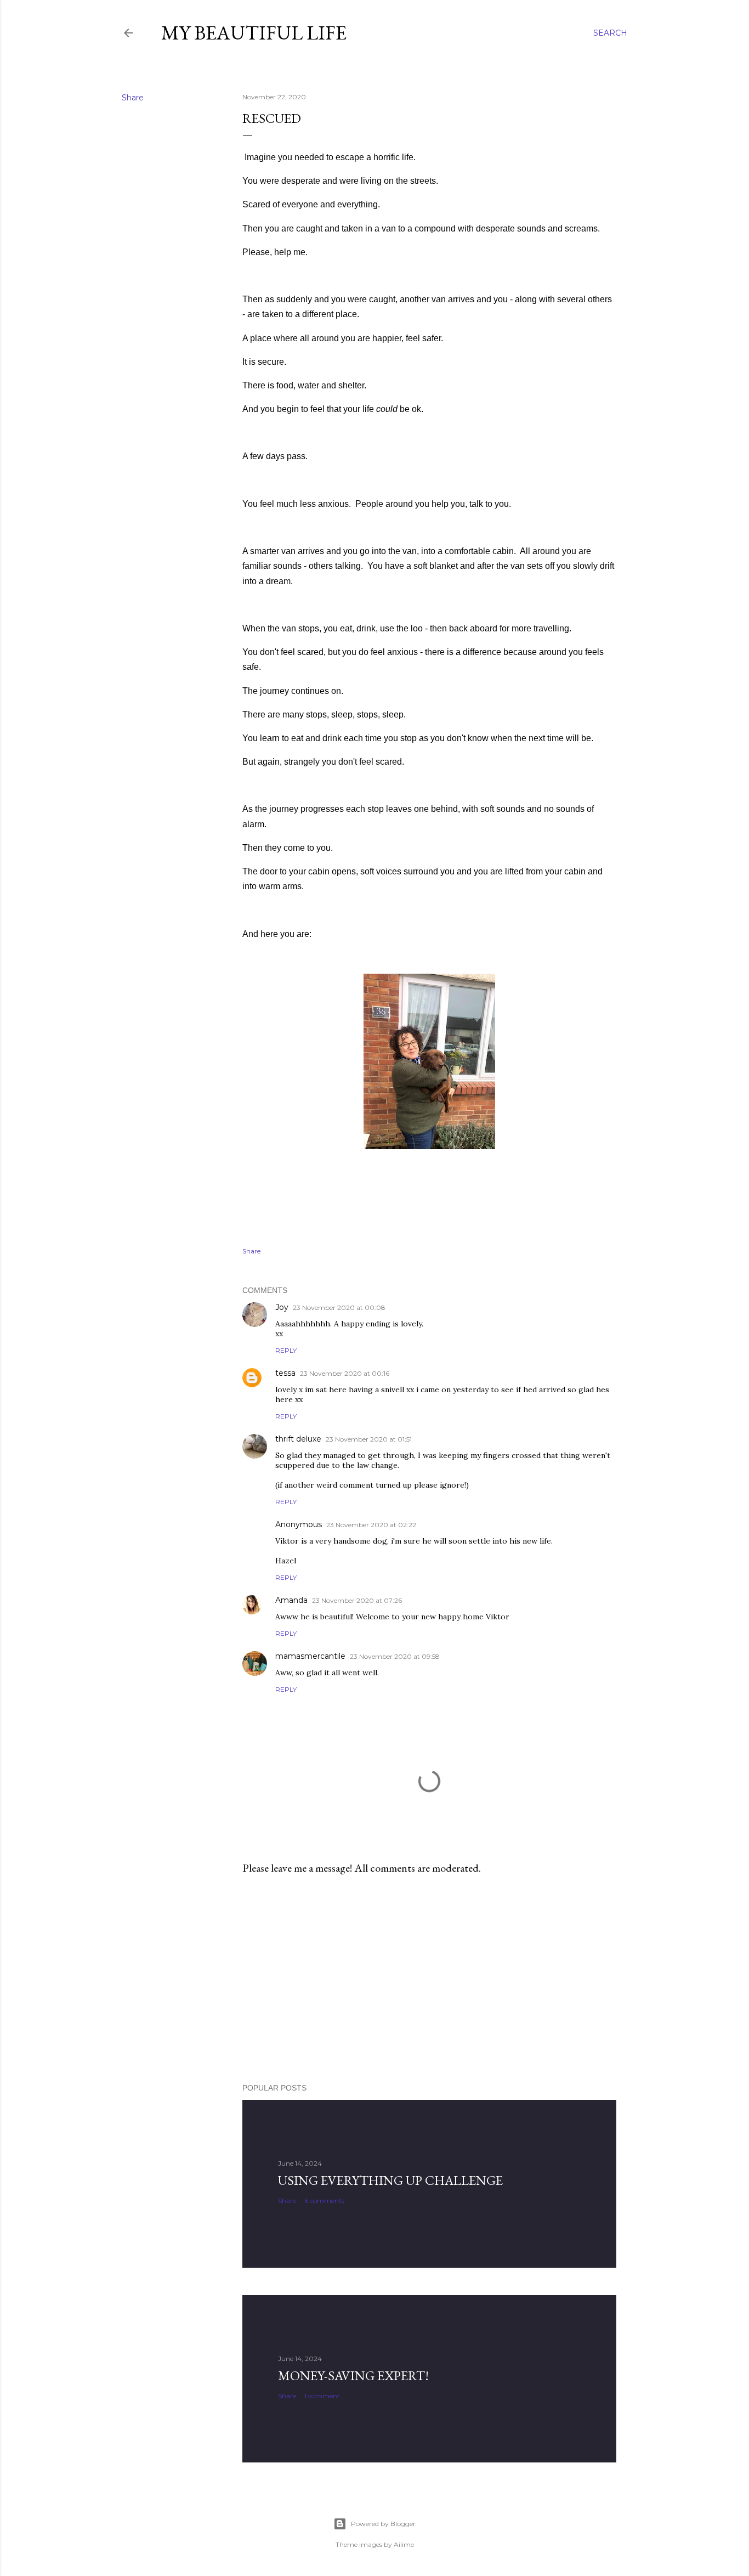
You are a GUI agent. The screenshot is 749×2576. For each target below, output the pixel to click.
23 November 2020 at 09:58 (395, 1656)
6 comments (324, 2201)
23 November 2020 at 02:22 (371, 1525)
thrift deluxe (298, 1439)
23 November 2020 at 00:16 (345, 1373)
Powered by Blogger (383, 2524)
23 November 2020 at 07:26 (357, 1600)
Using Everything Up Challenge (390, 2180)
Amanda (291, 1600)
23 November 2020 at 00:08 (339, 1307)
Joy (282, 1307)
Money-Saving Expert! (353, 2376)
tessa (285, 1373)
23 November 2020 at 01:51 (369, 1439)
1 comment (322, 2396)
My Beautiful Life (254, 33)
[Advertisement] (429, 1979)
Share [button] (133, 98)
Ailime (404, 2544)
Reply (286, 1350)
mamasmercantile (310, 1656)
